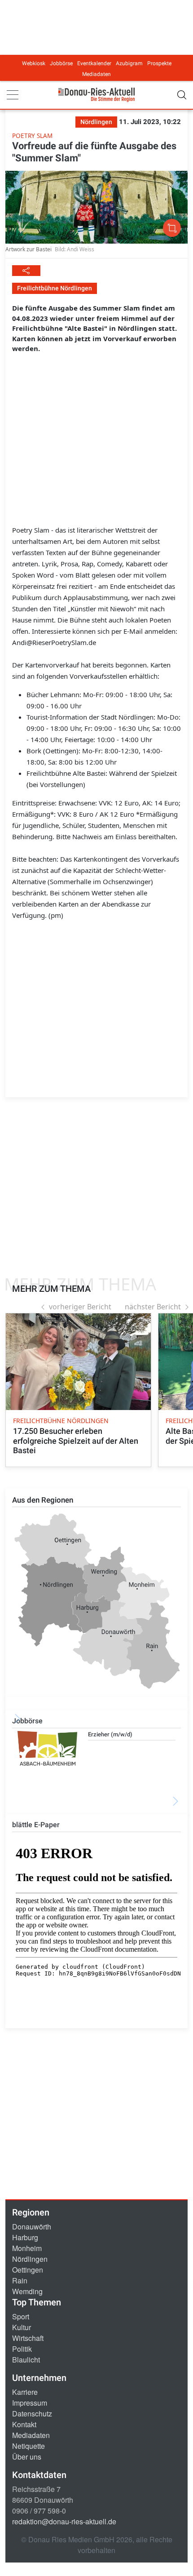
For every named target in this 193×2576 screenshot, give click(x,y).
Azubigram (129, 63)
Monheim (27, 2248)
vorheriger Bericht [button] (80, 1307)
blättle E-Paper (36, 1825)
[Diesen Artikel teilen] (26, 271)
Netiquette (29, 2446)
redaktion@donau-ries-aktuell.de (64, 2521)
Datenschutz (32, 2414)
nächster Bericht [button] (153, 1307)
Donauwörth (32, 2227)
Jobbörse (61, 63)
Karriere (25, 2392)
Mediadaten (96, 74)
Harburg (25, 2237)
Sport (21, 2316)
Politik (22, 2349)
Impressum (30, 2403)
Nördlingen (30, 2259)
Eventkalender (94, 63)
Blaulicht (26, 2360)
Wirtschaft (28, 2338)
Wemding (27, 2291)
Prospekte (159, 63)
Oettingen (28, 2270)
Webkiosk (34, 63)
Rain (20, 2280)
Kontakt (24, 2424)
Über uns (27, 2457)
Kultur (22, 2327)
